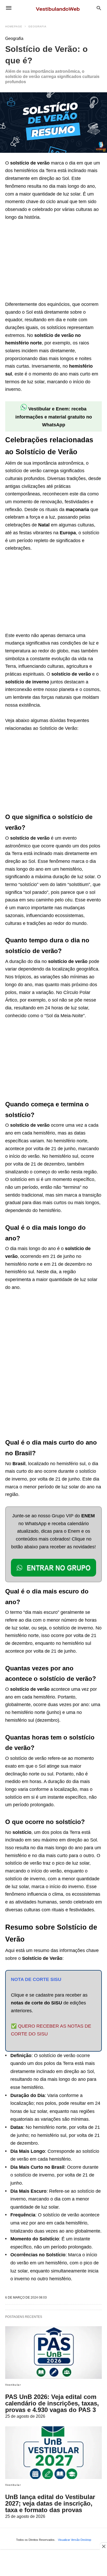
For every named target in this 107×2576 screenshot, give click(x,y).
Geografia (37, 26)
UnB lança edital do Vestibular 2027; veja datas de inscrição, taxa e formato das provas (50, 2503)
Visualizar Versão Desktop (75, 2540)
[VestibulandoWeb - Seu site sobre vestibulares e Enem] (59, 8)
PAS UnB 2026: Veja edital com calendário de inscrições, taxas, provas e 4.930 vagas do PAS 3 (52, 2403)
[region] (44, 262)
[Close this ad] (103, 2546)
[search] (99, 8)
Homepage (14, 26)
